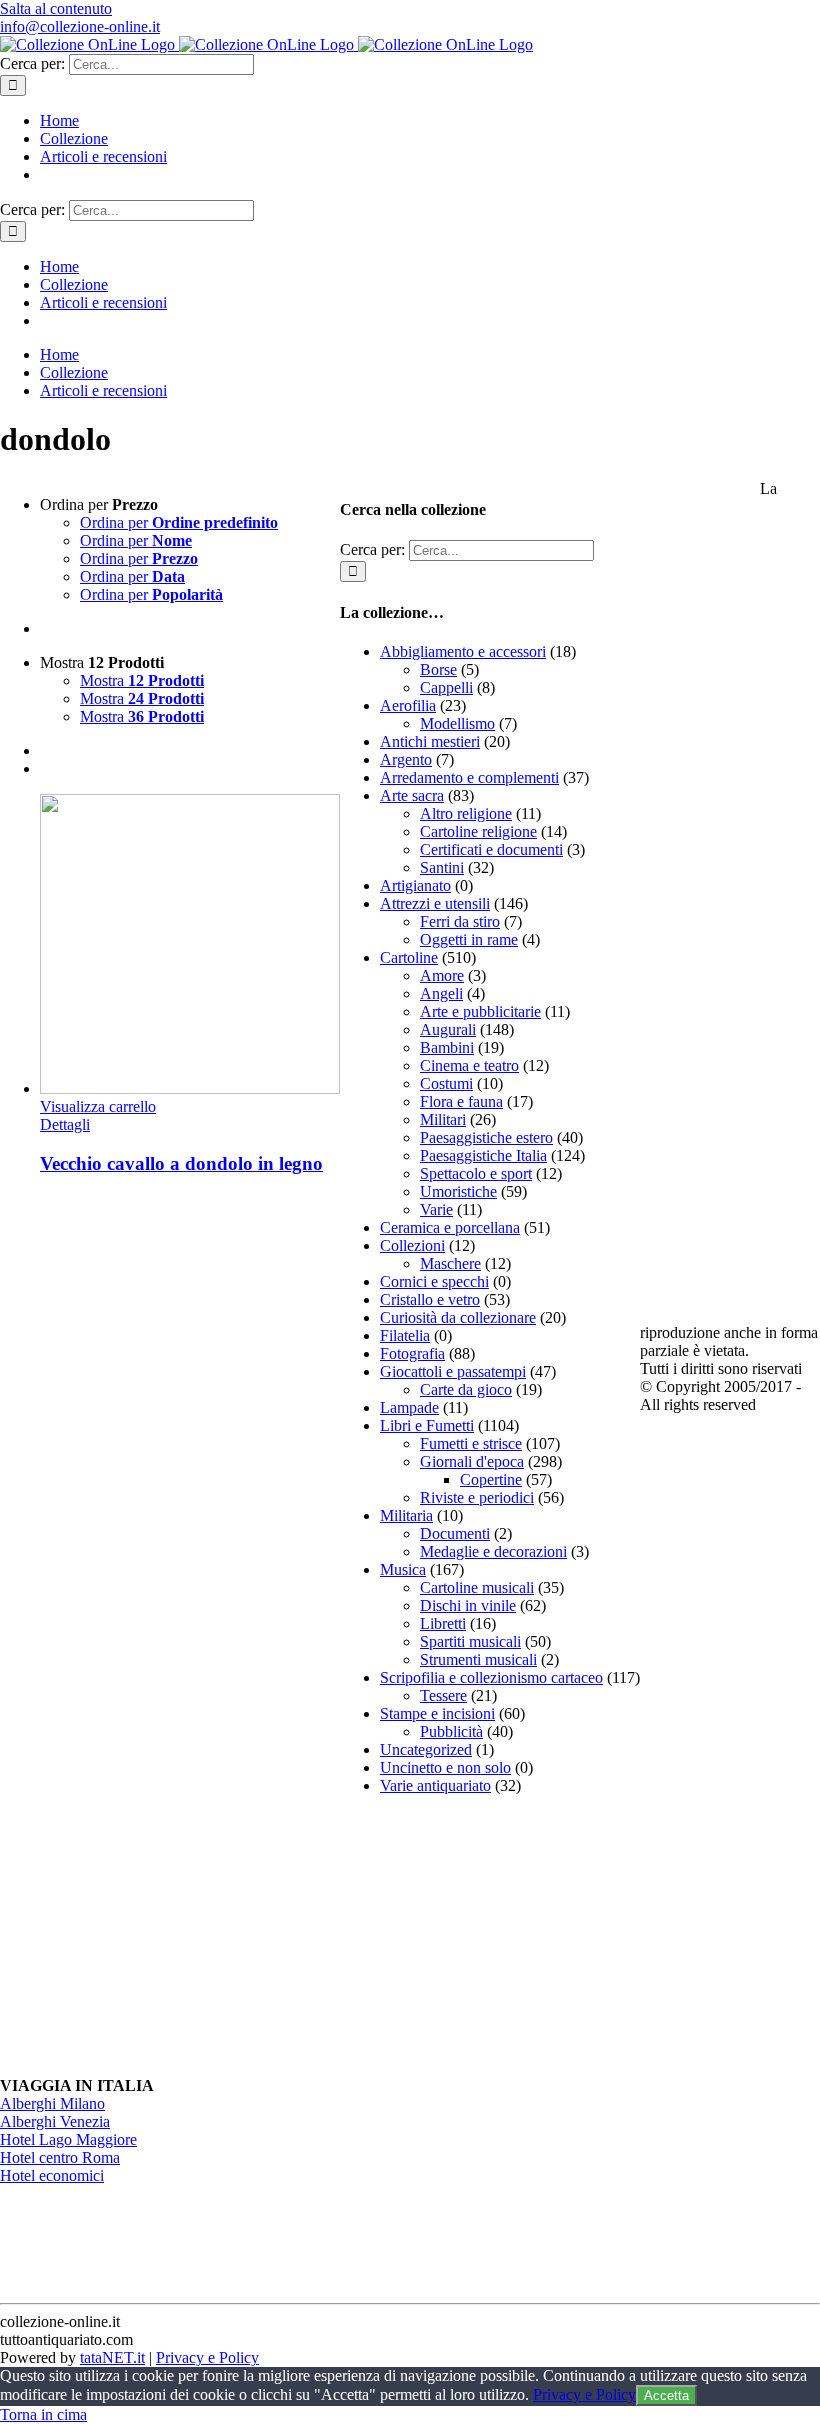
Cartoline (409, 957)
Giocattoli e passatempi (453, 1371)
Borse (438, 669)
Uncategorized (426, 1749)
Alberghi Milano (52, 2103)
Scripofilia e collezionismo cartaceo (491, 1677)
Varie (436, 1209)
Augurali (448, 1029)
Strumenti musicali (478, 1659)
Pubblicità (451, 1731)
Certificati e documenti (491, 849)
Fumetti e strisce (471, 1443)
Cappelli (446, 687)
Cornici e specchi (434, 1281)
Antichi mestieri (430, 741)
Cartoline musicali (477, 1587)
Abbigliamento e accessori (463, 651)
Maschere (450, 1263)
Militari (443, 1119)
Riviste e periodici (477, 1497)
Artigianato (415, 885)
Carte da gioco (466, 1389)
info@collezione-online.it (80, 26)
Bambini (447, 1047)
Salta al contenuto (56, 8)
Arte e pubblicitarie (480, 1011)
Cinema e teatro (469, 1065)
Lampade (409, 1407)
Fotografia (412, 1353)
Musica (403, 1569)
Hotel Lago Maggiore (68, 2139)
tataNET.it (112, 2357)
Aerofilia (408, 705)
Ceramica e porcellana (450, 1227)
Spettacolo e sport (476, 1173)
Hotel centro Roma (60, 2157)
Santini (442, 867)
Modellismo (457, 723)
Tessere (443, 1695)
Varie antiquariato (435, 1785)
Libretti (443, 1623)
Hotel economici (52, 2175)
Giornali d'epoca (472, 1461)
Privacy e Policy (207, 2357)
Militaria (406, 1515)
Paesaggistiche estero (486, 1137)
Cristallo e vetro (430, 1299)
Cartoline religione (478, 831)
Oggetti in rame (469, 939)
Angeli (441, 993)
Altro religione (466, 813)
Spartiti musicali (470, 1641)
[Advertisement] (490, 1936)
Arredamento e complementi (469, 777)
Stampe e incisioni (437, 1713)
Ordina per (179, 522)
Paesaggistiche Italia (483, 1155)
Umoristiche (458, 1191)
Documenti (455, 1533)
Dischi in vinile (468, 1605)
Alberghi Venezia (55, 2121)
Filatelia (405, 1335)
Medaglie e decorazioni (493, 1551)
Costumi (446, 1083)
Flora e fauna (461, 1101)
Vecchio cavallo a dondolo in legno (181, 1163)
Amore (442, 975)
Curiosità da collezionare (458, 1317)
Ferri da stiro (460, 921)
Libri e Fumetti (427, 1425)
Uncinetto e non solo (445, 1767)
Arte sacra (412, 795)
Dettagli (65, 1124)
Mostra (142, 680)
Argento (406, 759)
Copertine (491, 1479)
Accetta (666, 2395)
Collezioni (412, 1245)
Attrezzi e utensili (435, 903)
